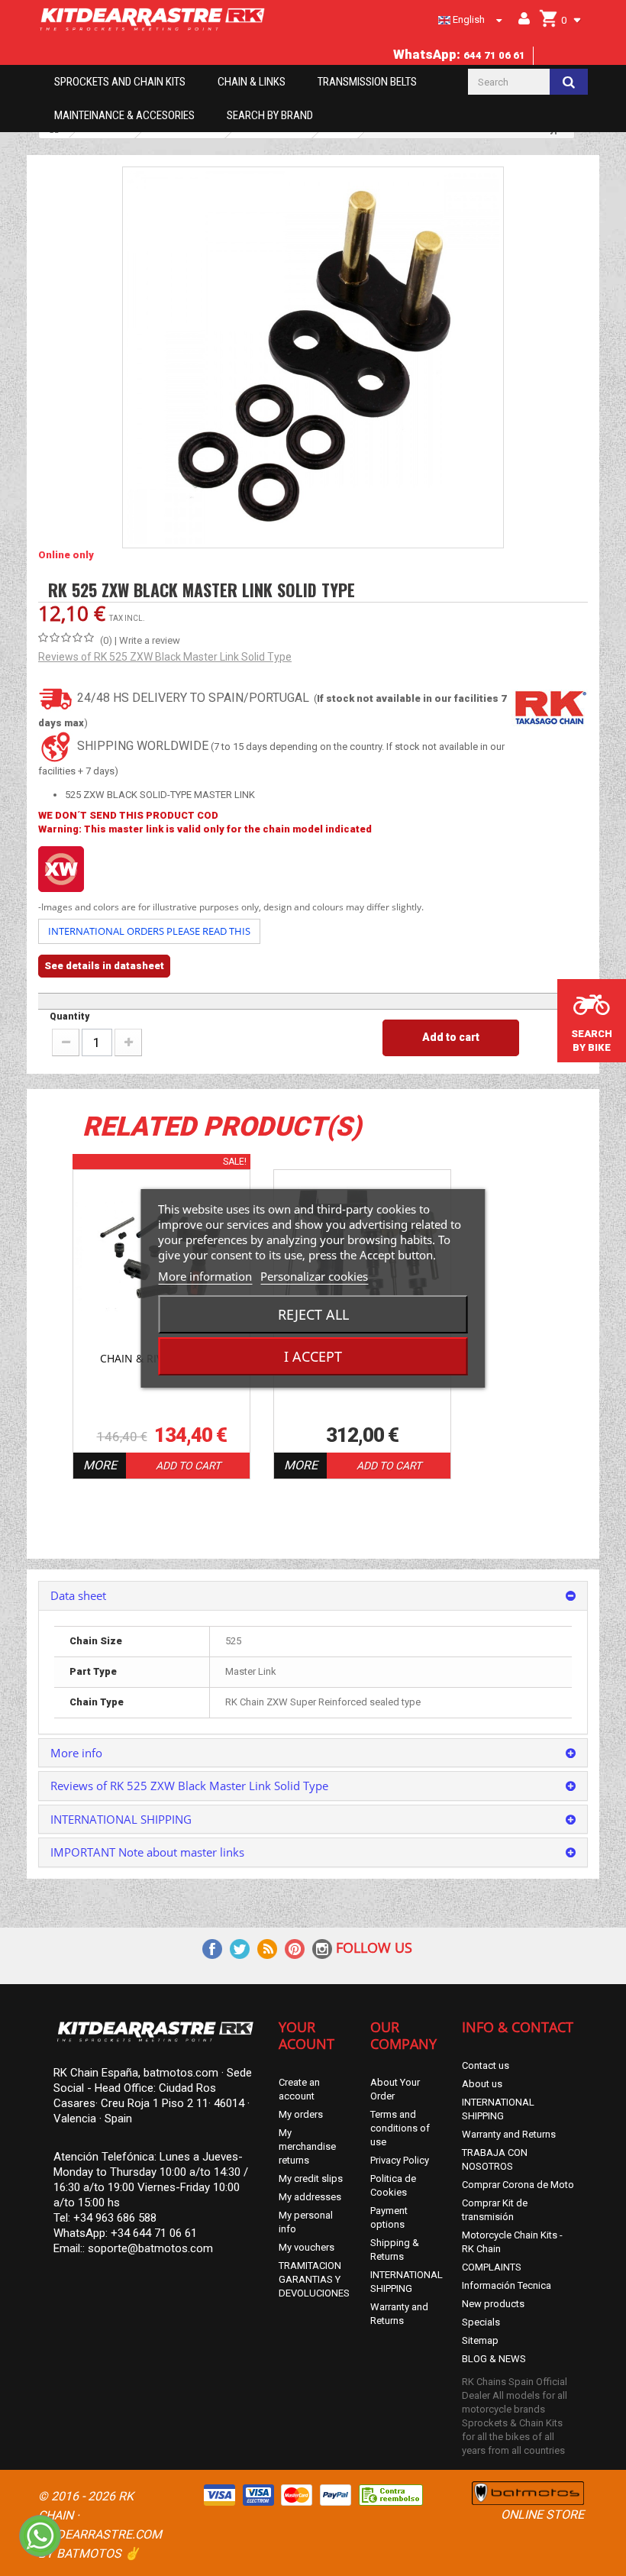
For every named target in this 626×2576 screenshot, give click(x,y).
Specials (481, 2322)
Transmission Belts (367, 82)
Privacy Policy (400, 2160)
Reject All (313, 1314)
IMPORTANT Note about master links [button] (147, 1852)
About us (482, 2084)
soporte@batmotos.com (150, 2248)
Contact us (486, 2065)
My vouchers (307, 2247)
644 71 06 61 (494, 55)
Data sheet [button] (78, 1595)
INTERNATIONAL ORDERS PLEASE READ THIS (149, 931)
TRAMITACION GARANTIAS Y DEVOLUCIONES (314, 2279)
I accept (313, 1356)
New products (493, 2304)
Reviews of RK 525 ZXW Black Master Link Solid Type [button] (189, 1786)
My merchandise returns (307, 2146)
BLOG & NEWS (494, 2359)
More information (205, 1276)
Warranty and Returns (509, 2134)
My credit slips (311, 2178)
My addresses (310, 2197)
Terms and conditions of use (400, 2128)
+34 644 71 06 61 (154, 2233)
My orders (301, 2114)
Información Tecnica (507, 2285)
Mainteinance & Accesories (124, 115)
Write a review (150, 640)
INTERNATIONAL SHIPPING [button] (121, 1819)
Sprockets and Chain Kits (120, 82)
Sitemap (480, 2340)
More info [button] (76, 1753)
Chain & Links (252, 82)
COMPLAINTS (492, 2267)
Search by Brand (270, 115)
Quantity (69, 1017)
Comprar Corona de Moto (518, 2185)
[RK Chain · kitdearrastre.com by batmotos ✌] (153, 19)
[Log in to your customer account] (521, 19)
